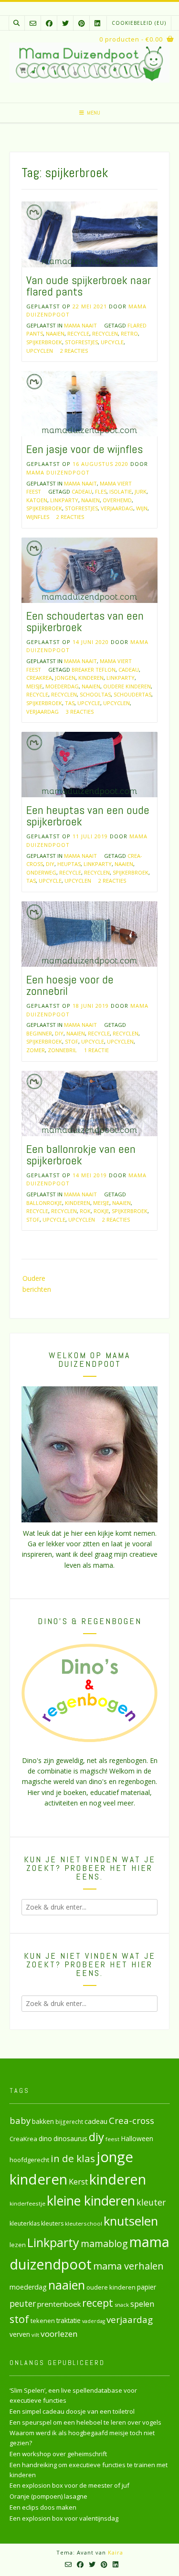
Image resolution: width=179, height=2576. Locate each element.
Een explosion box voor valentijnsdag (64, 2518)
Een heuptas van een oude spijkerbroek (88, 816)
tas (70, 703)
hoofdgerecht (29, 2160)
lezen (18, 2245)
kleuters (52, 2223)
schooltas (95, 694)
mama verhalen (128, 2266)
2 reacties (74, 351)
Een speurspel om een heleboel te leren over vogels (85, 2422)
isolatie (121, 491)
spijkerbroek (44, 342)
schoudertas (132, 694)
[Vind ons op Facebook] (49, 23)
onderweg (41, 872)
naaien (55, 333)
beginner (39, 1033)
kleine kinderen (91, 2201)
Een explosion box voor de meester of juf (69, 2485)
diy (50, 864)
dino (45, 2138)
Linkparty (64, 500)
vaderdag (94, 2321)
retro (129, 333)
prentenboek (59, 2304)
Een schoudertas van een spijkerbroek (85, 621)
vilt (35, 2335)
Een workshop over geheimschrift (58, 2454)
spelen (142, 2304)
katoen (37, 500)
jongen (65, 678)
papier (147, 2287)
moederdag (62, 686)
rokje (101, 1211)
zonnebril (62, 1050)
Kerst (78, 2182)
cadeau (82, 491)
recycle (78, 333)
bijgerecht (69, 2122)
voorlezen (59, 2334)
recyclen (105, 333)
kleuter (151, 2202)
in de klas (73, 2158)
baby (20, 2120)
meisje (34, 686)
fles (101, 491)
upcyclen (40, 351)
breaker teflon (94, 670)
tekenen (43, 2321)
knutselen (131, 2221)
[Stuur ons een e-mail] (33, 23)
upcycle (112, 342)
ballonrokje (44, 1203)
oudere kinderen (127, 686)
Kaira (116, 2552)
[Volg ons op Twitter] (65, 23)
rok (85, 1211)
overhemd (117, 500)
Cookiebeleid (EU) (139, 23)
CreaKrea (39, 678)
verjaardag (117, 508)
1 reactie (96, 1050)
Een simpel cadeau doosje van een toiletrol (72, 2411)
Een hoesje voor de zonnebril (70, 985)
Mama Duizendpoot (58, 472)
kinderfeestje (27, 2203)
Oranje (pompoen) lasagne (48, 2496)
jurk (141, 491)
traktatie (68, 2321)
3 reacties (80, 712)
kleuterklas (25, 2223)
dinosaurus (70, 2138)
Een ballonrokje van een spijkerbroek (81, 1155)
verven (20, 2334)
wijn (142, 508)
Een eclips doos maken (43, 2507)
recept (98, 2303)
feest (112, 2139)
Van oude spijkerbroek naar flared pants (89, 286)
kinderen (91, 678)
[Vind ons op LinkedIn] (97, 23)
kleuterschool (84, 2223)
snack (122, 2305)
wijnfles (38, 517)
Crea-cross (132, 2120)
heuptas (69, 864)
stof (72, 1041)
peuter (23, 2304)
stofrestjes (81, 342)
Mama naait (80, 325)
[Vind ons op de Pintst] (82, 23)
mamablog (104, 2243)
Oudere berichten (37, 1283)
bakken (43, 2122)
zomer (36, 1050)
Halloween (137, 2138)
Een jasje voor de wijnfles (84, 449)
